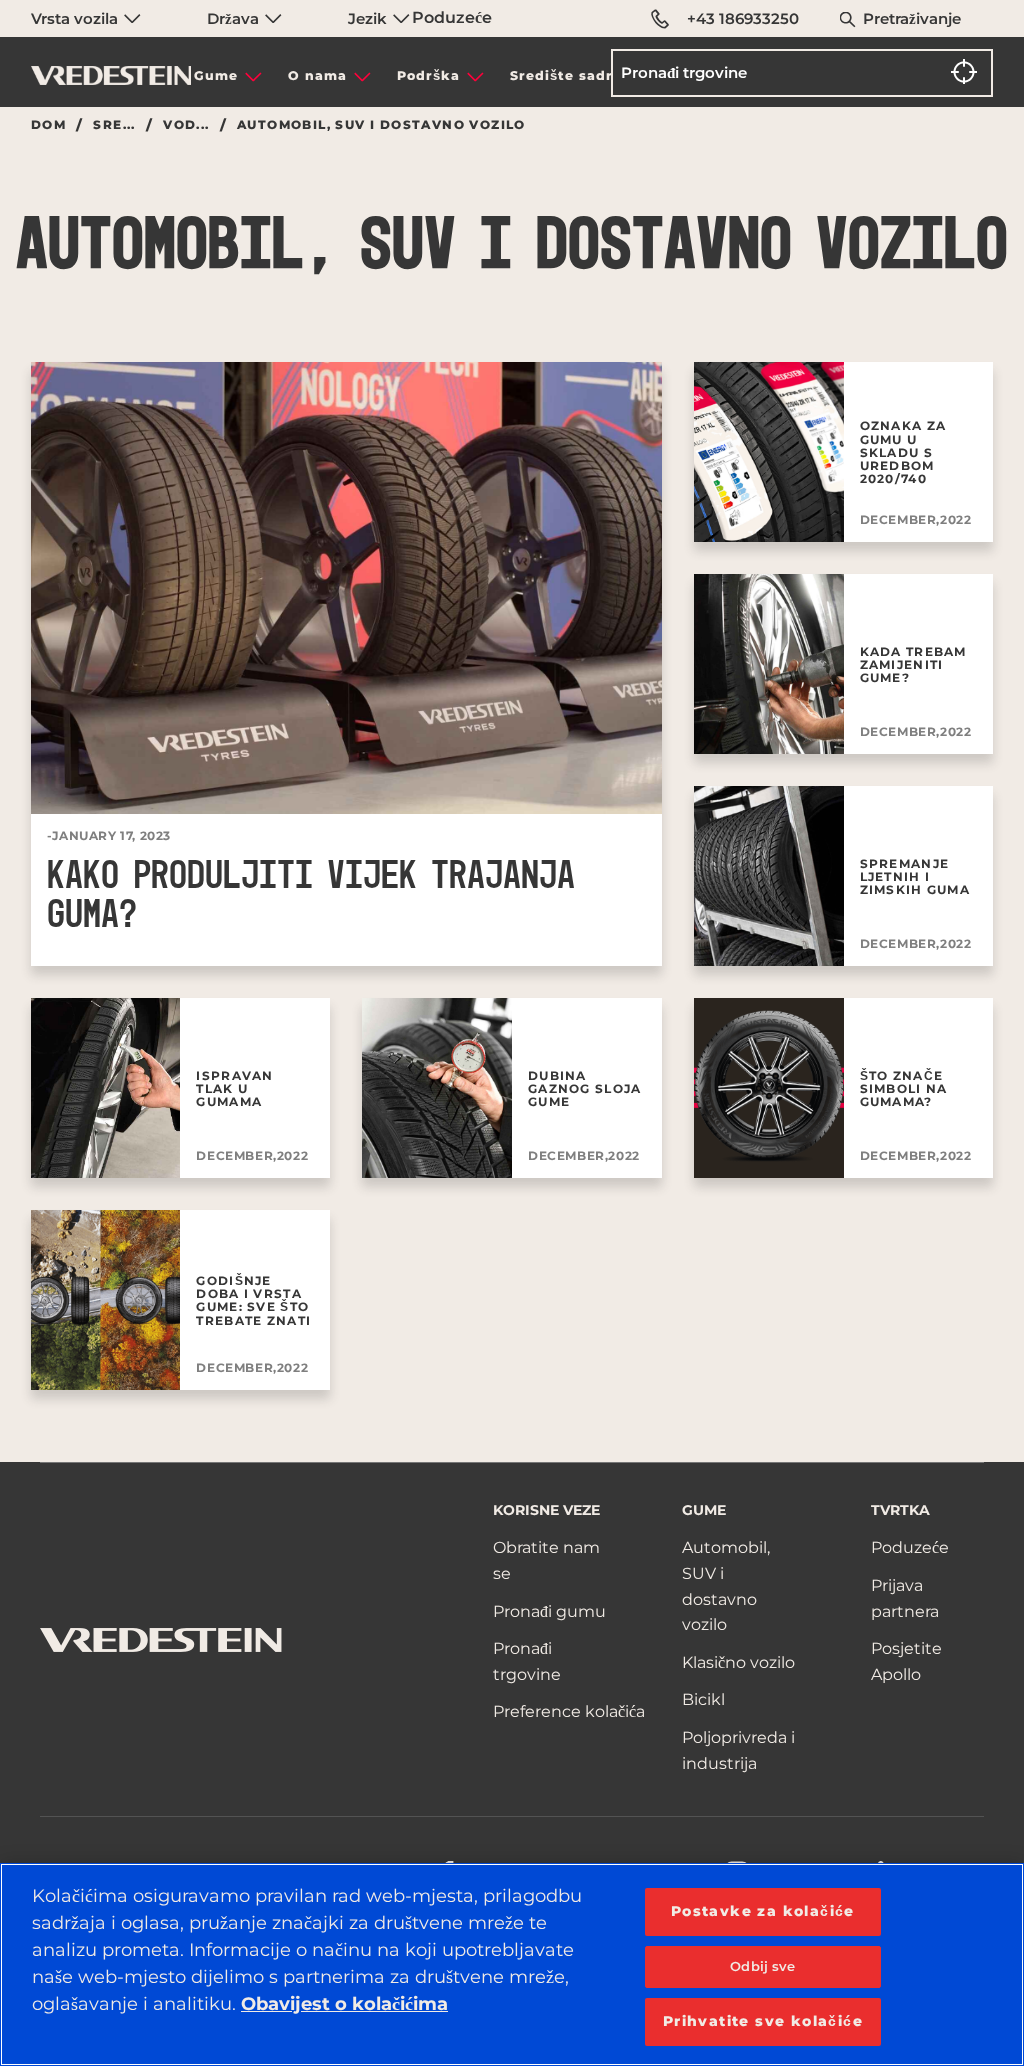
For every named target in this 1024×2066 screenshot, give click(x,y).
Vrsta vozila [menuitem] (76, 18)
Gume (216, 75)
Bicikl (703, 1699)
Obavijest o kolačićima (344, 2004)
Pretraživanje (912, 18)
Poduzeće (452, 17)
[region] (512, 1964)
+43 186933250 (743, 18)
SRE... (114, 125)
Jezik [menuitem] (369, 18)
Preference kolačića (569, 1711)
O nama (317, 75)
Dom (48, 125)
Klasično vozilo (738, 1662)
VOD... (186, 125)
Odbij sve (762, 1966)
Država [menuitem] (235, 18)
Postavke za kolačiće (763, 1911)
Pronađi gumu (549, 1611)
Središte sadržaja (577, 75)
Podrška (428, 75)
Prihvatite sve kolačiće (763, 2021)
